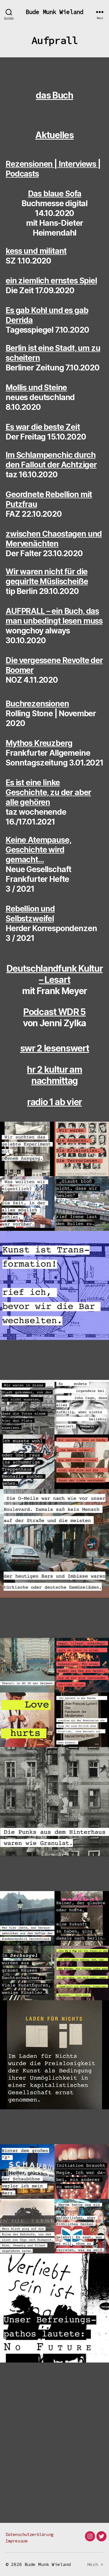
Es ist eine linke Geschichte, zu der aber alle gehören (48, 792)
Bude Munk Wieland (54, 12)
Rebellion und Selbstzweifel (30, 914)
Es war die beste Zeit (43, 427)
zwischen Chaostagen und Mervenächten (54, 539)
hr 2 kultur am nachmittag (54, 1075)
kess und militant (36, 251)
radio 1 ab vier (54, 1102)
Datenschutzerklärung (30, 2534)
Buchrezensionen (37, 704)
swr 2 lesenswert (55, 1048)
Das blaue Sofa (55, 194)
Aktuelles (54, 135)
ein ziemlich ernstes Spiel (51, 281)
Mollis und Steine (36, 388)
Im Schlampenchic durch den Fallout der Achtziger (51, 460)
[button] (27, 1149)
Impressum (16, 2541)
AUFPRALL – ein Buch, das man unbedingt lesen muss (54, 616)
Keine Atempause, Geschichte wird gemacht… (38, 850)
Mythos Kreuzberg (39, 743)
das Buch (54, 95)
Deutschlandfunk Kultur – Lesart (55, 974)
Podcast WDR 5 (54, 1012)
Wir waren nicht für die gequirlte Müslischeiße (47, 577)
